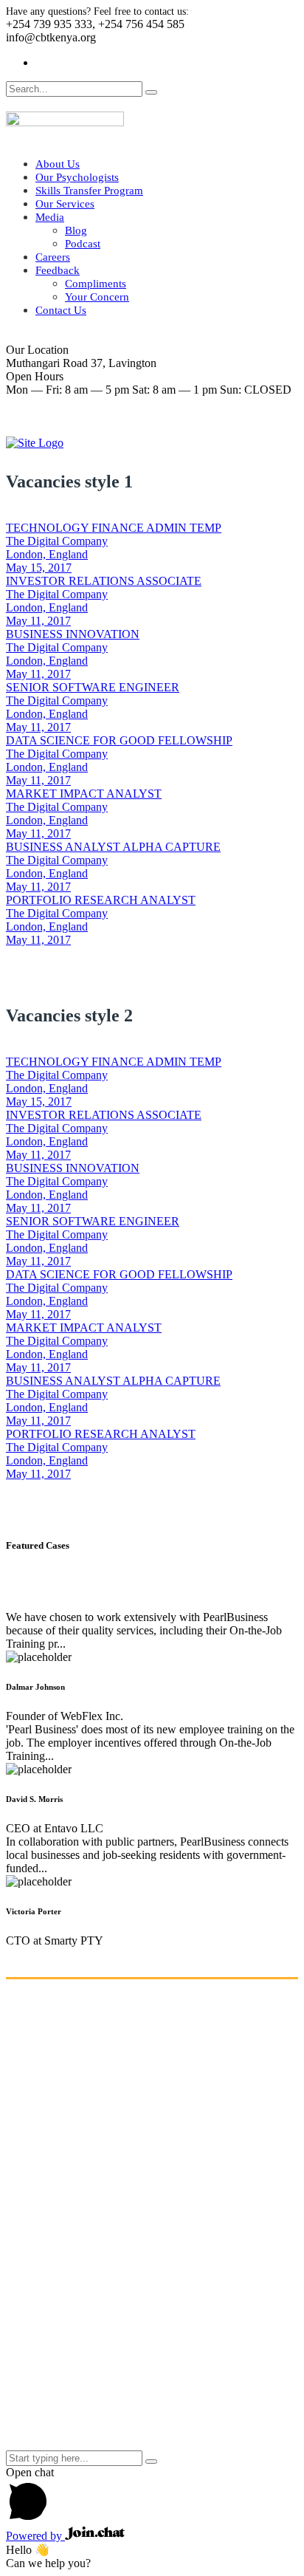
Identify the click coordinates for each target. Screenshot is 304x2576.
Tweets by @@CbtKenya (66, 2430)
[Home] (35, 443)
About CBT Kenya (80, 2292)
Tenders (54, 2372)
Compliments (96, 284)
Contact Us (61, 310)
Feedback (58, 270)
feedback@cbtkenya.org (63, 2234)
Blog (76, 230)
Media (50, 217)
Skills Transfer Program (89, 191)
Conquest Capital (254, 2443)
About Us (58, 164)
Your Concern (97, 297)
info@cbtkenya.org (51, 2221)
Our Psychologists (77, 177)
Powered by (35, 2536)
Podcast (83, 244)
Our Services (65, 204)
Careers (53, 257)
